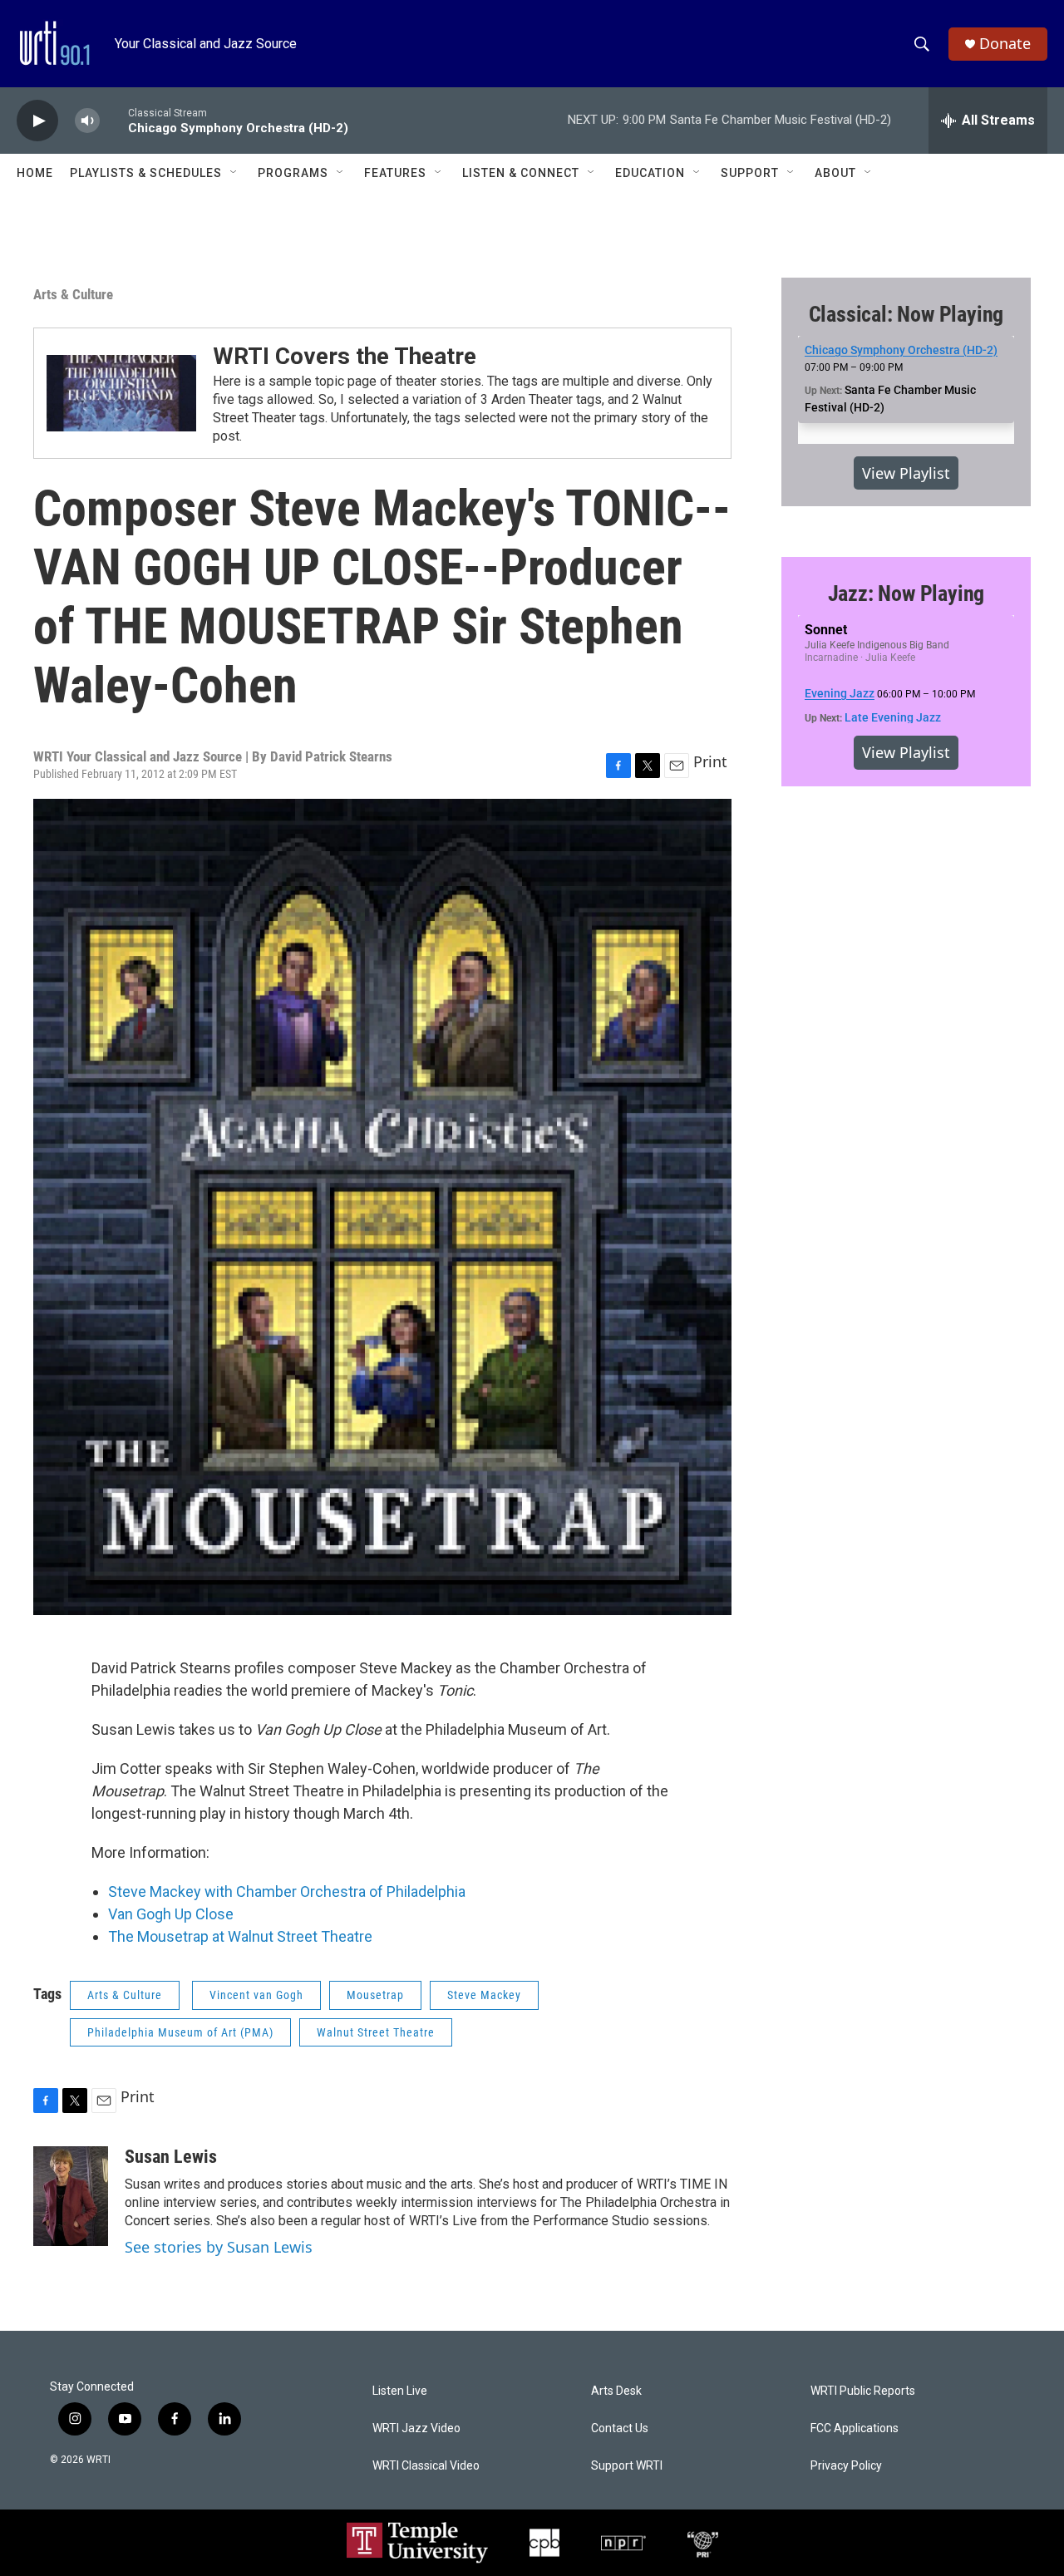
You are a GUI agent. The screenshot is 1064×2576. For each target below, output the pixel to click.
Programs (293, 173)
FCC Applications (855, 2428)
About (835, 173)
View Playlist (906, 473)
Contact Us (620, 2428)
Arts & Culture (73, 294)
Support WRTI (627, 2466)
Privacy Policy (846, 2466)
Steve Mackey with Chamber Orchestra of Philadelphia (287, 1891)
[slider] (114, 120)
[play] (37, 121)
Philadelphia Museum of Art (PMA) (180, 2032)
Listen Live (400, 2391)
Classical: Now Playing (906, 314)
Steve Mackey (484, 1995)
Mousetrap (375, 1995)
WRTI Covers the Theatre (345, 356)
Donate (1005, 44)
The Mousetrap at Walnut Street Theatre (240, 1936)
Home (35, 173)
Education (650, 173)
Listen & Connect (521, 173)
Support (750, 173)
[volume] (87, 121)
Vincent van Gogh (256, 1995)
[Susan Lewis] (71, 2196)
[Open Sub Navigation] (234, 173)
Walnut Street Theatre (376, 2032)
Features (395, 173)
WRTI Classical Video (426, 2466)
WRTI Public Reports (863, 2391)
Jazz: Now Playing (906, 594)
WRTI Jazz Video (416, 2428)
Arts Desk (616, 2391)
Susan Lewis (171, 2157)
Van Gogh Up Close (171, 1914)
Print (710, 761)
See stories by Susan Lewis (219, 2247)
